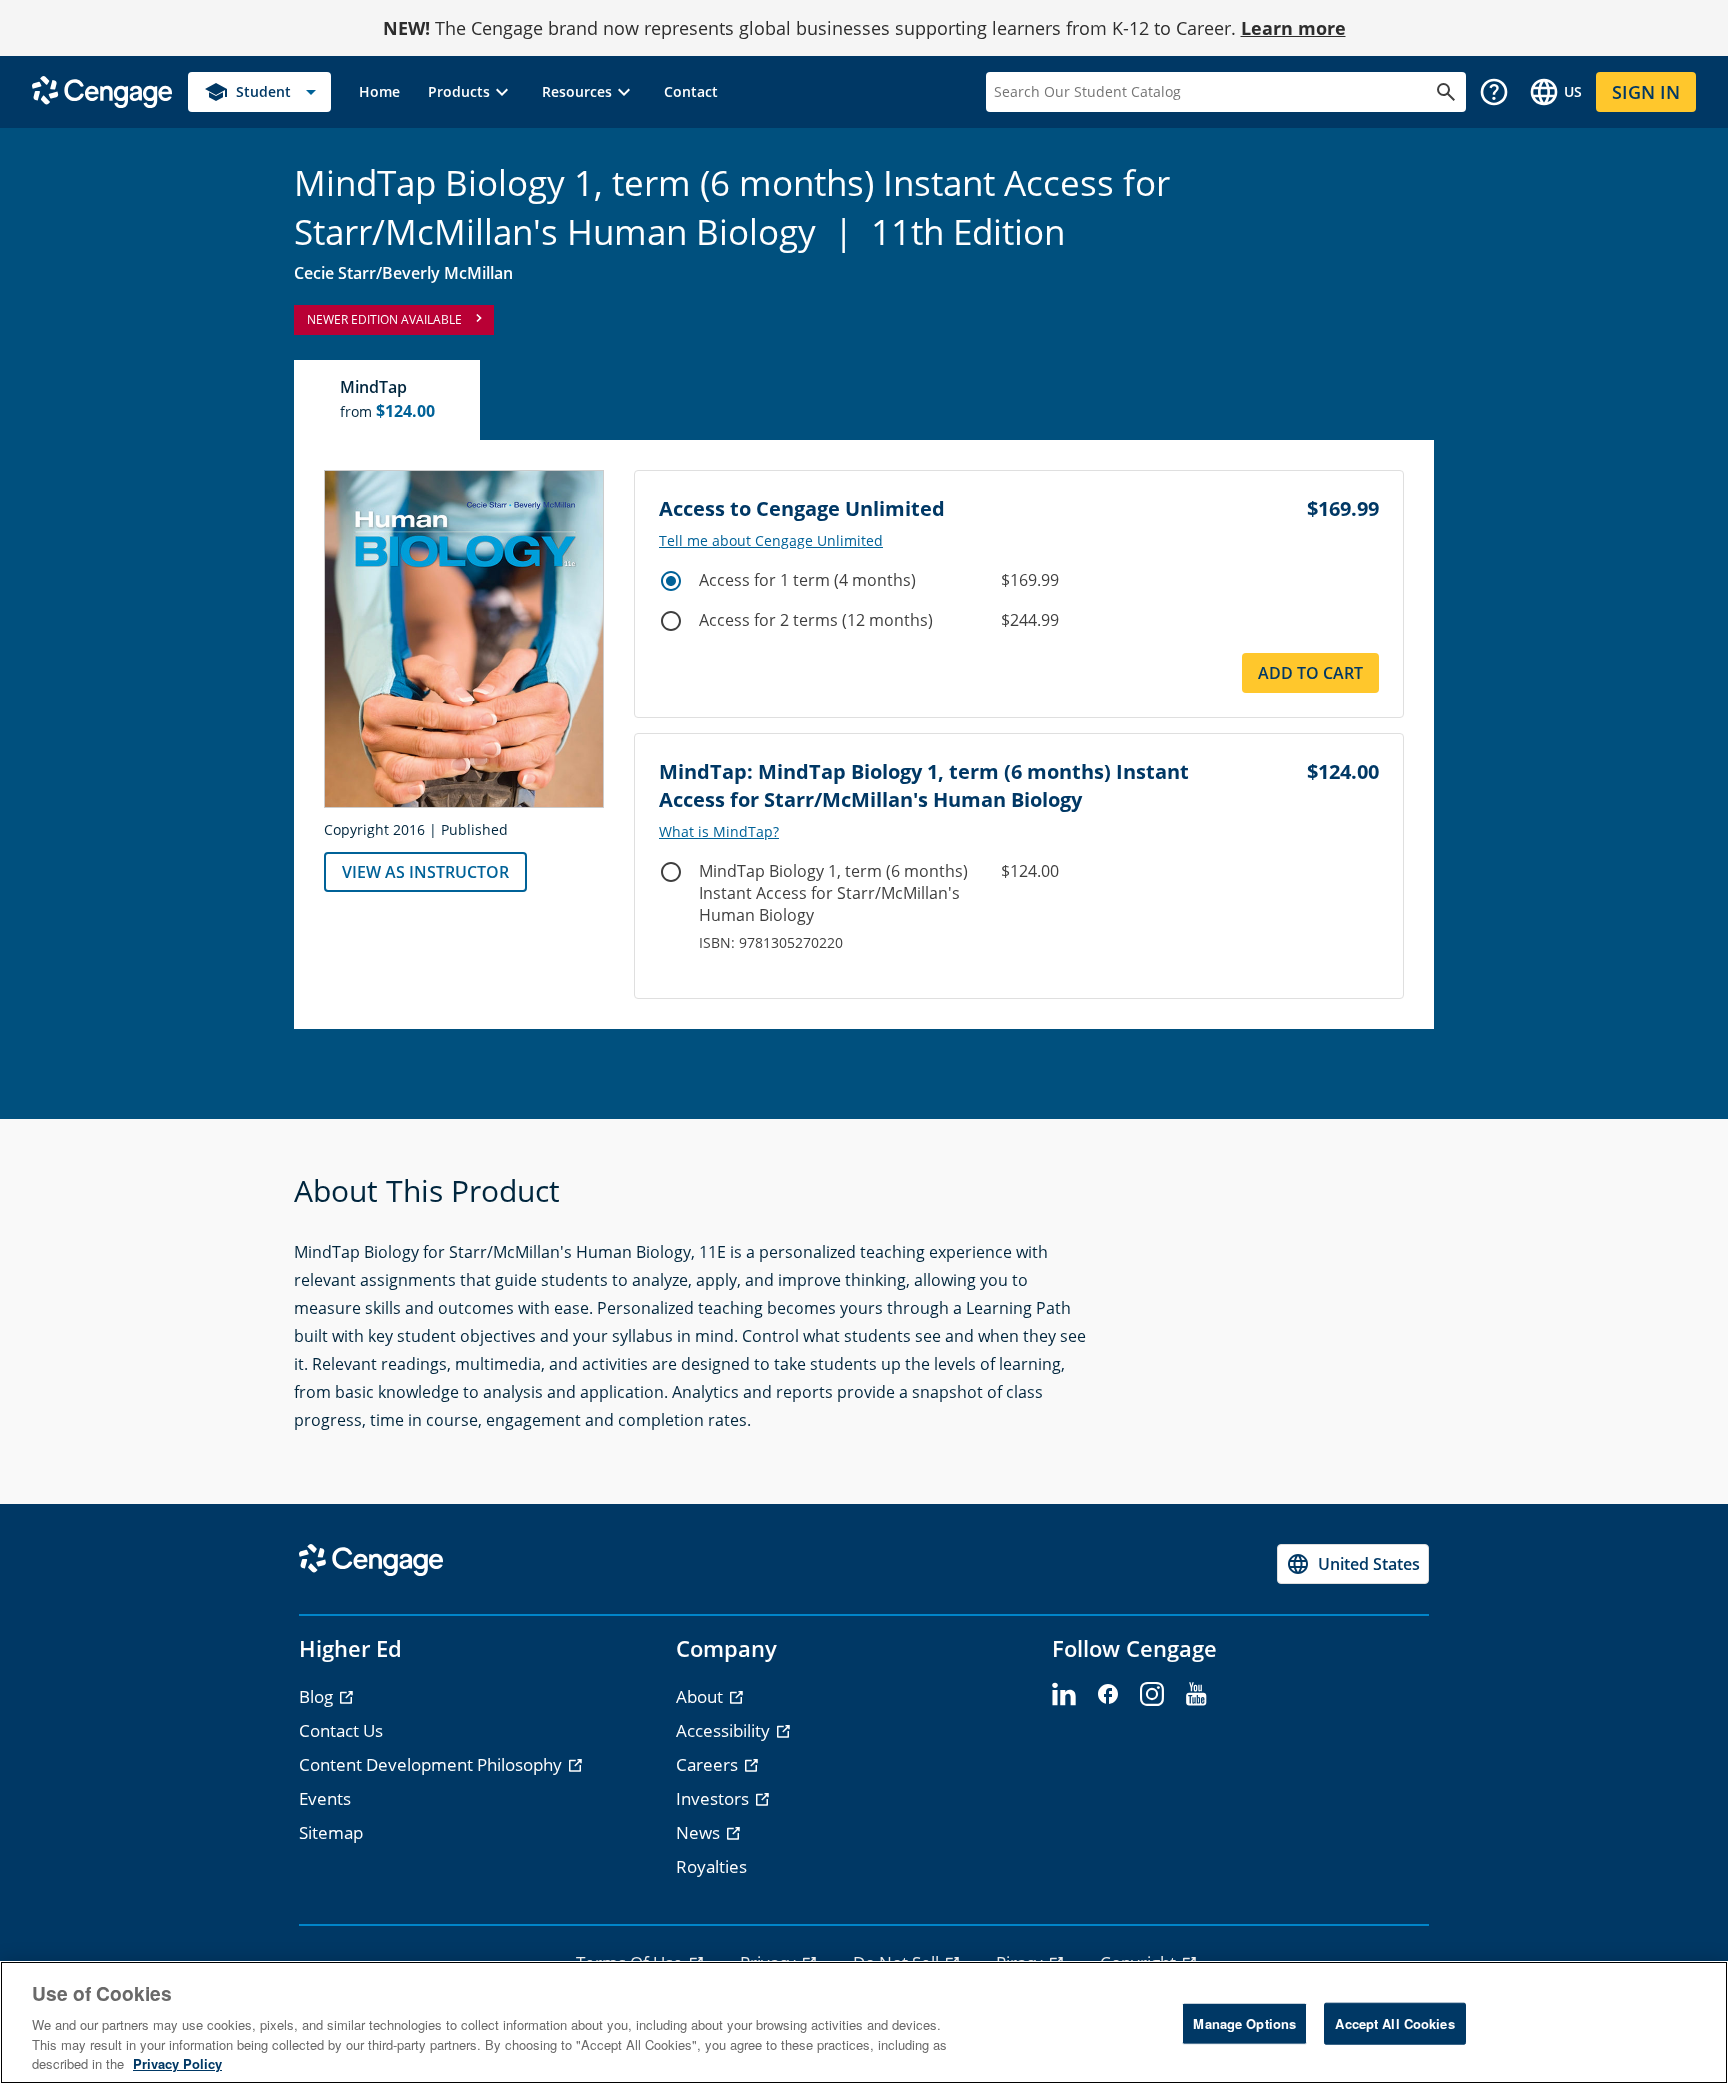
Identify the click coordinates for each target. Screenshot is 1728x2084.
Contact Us (341, 1730)
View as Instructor (425, 872)
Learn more (1293, 28)
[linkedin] (1064, 1695)
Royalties (711, 1866)
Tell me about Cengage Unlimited (771, 541)
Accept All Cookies (1394, 2023)
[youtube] (1196, 1695)
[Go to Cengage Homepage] (102, 90)
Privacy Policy (177, 2063)
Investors (714, 1798)
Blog (318, 1696)
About (701, 1696)
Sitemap (331, 1832)
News (700, 1832)
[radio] (671, 581)
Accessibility (725, 1730)
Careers (709, 1764)
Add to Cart (1310, 673)
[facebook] (1108, 1695)
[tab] (388, 400)
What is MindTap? (719, 832)
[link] (379, 92)
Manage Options (1244, 2023)
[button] (471, 92)
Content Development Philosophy (432, 1764)
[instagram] (1152, 1695)
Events (325, 1798)
